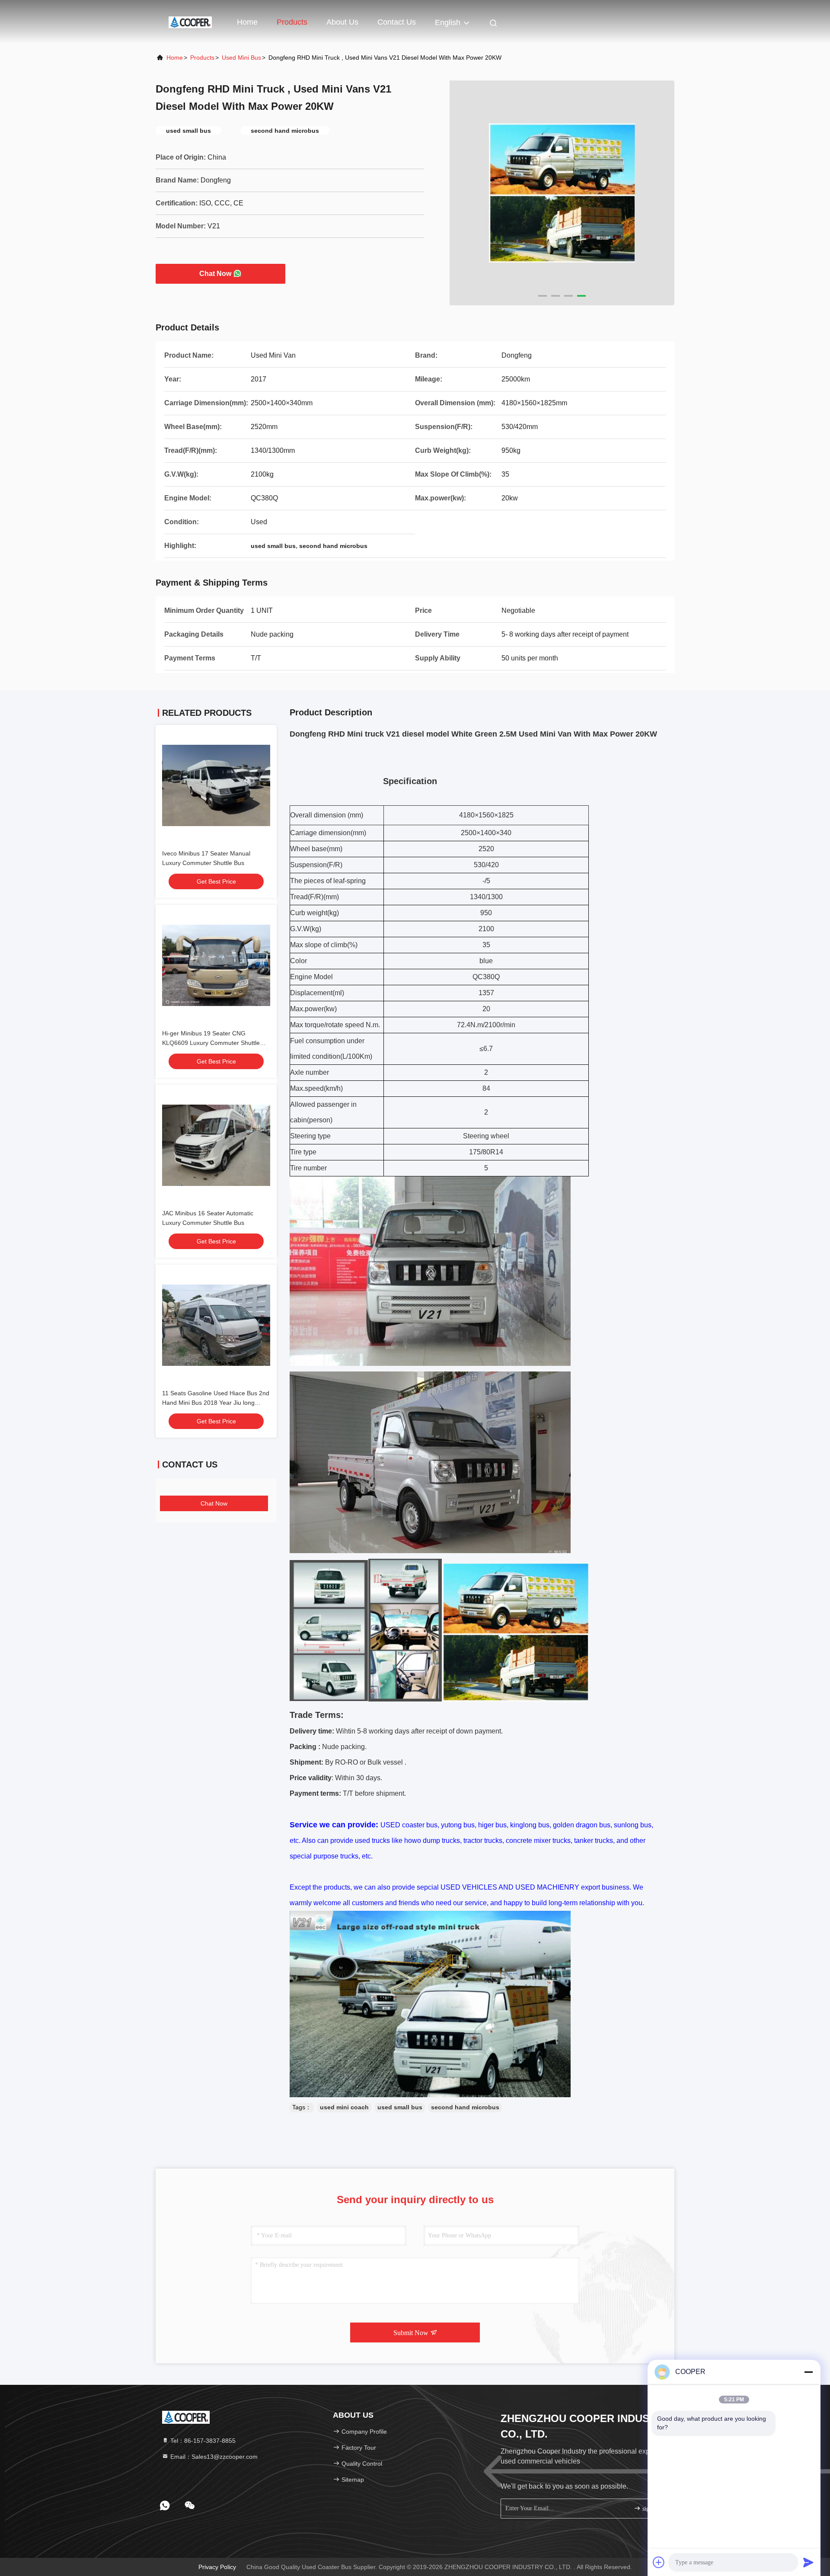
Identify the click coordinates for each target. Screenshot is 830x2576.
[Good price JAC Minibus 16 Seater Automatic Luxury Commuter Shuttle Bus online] (216, 1145)
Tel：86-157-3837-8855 (202, 2441)
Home (247, 22)
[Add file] (659, 2562)
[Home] (190, 22)
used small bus (400, 2107)
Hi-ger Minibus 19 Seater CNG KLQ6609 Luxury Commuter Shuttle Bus (211, 1043)
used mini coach (344, 2107)
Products (292, 22)
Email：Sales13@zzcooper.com (213, 2457)
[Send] (808, 2562)
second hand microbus (465, 2107)
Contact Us (397, 22)
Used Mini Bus (241, 58)
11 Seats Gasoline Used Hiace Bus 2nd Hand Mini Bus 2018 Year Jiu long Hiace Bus (216, 1403)
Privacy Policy (217, 2567)
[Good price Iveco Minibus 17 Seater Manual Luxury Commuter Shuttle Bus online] (216, 785)
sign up (650, 2509)
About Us (342, 22)
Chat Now (215, 274)
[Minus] (808, 2372)
